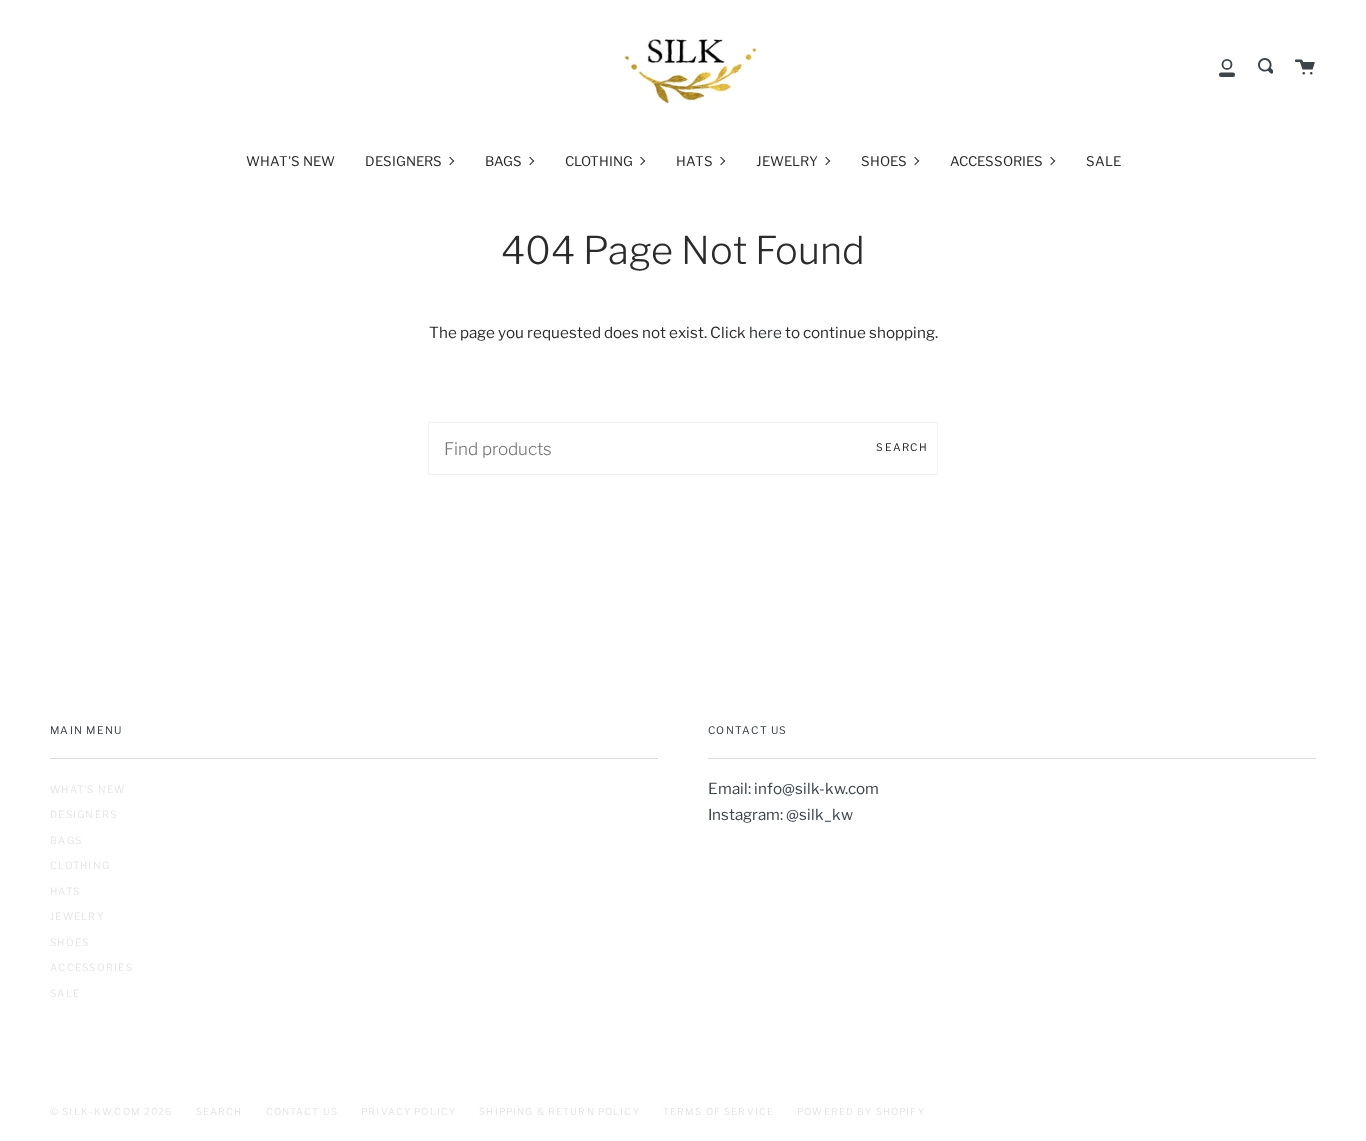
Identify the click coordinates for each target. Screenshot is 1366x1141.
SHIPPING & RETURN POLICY (559, 1111)
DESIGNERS (83, 814)
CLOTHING (80, 865)
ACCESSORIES (91, 967)
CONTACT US (302, 1111)
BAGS (66, 840)
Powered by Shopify (861, 1111)
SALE (65, 993)
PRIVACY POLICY (408, 1111)
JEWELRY (77, 916)
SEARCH (219, 1111)
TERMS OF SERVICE (718, 1111)
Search (902, 447)
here (765, 332)
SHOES (69, 942)
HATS (65, 891)
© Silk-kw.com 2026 (111, 1111)
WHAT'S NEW (88, 789)
